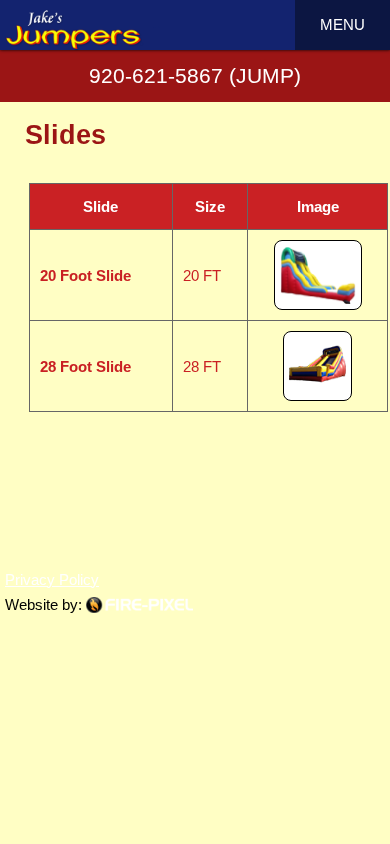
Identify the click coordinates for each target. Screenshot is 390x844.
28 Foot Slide (85, 366)
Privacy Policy (52, 579)
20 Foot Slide (85, 275)
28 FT (202, 366)
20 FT (202, 275)
